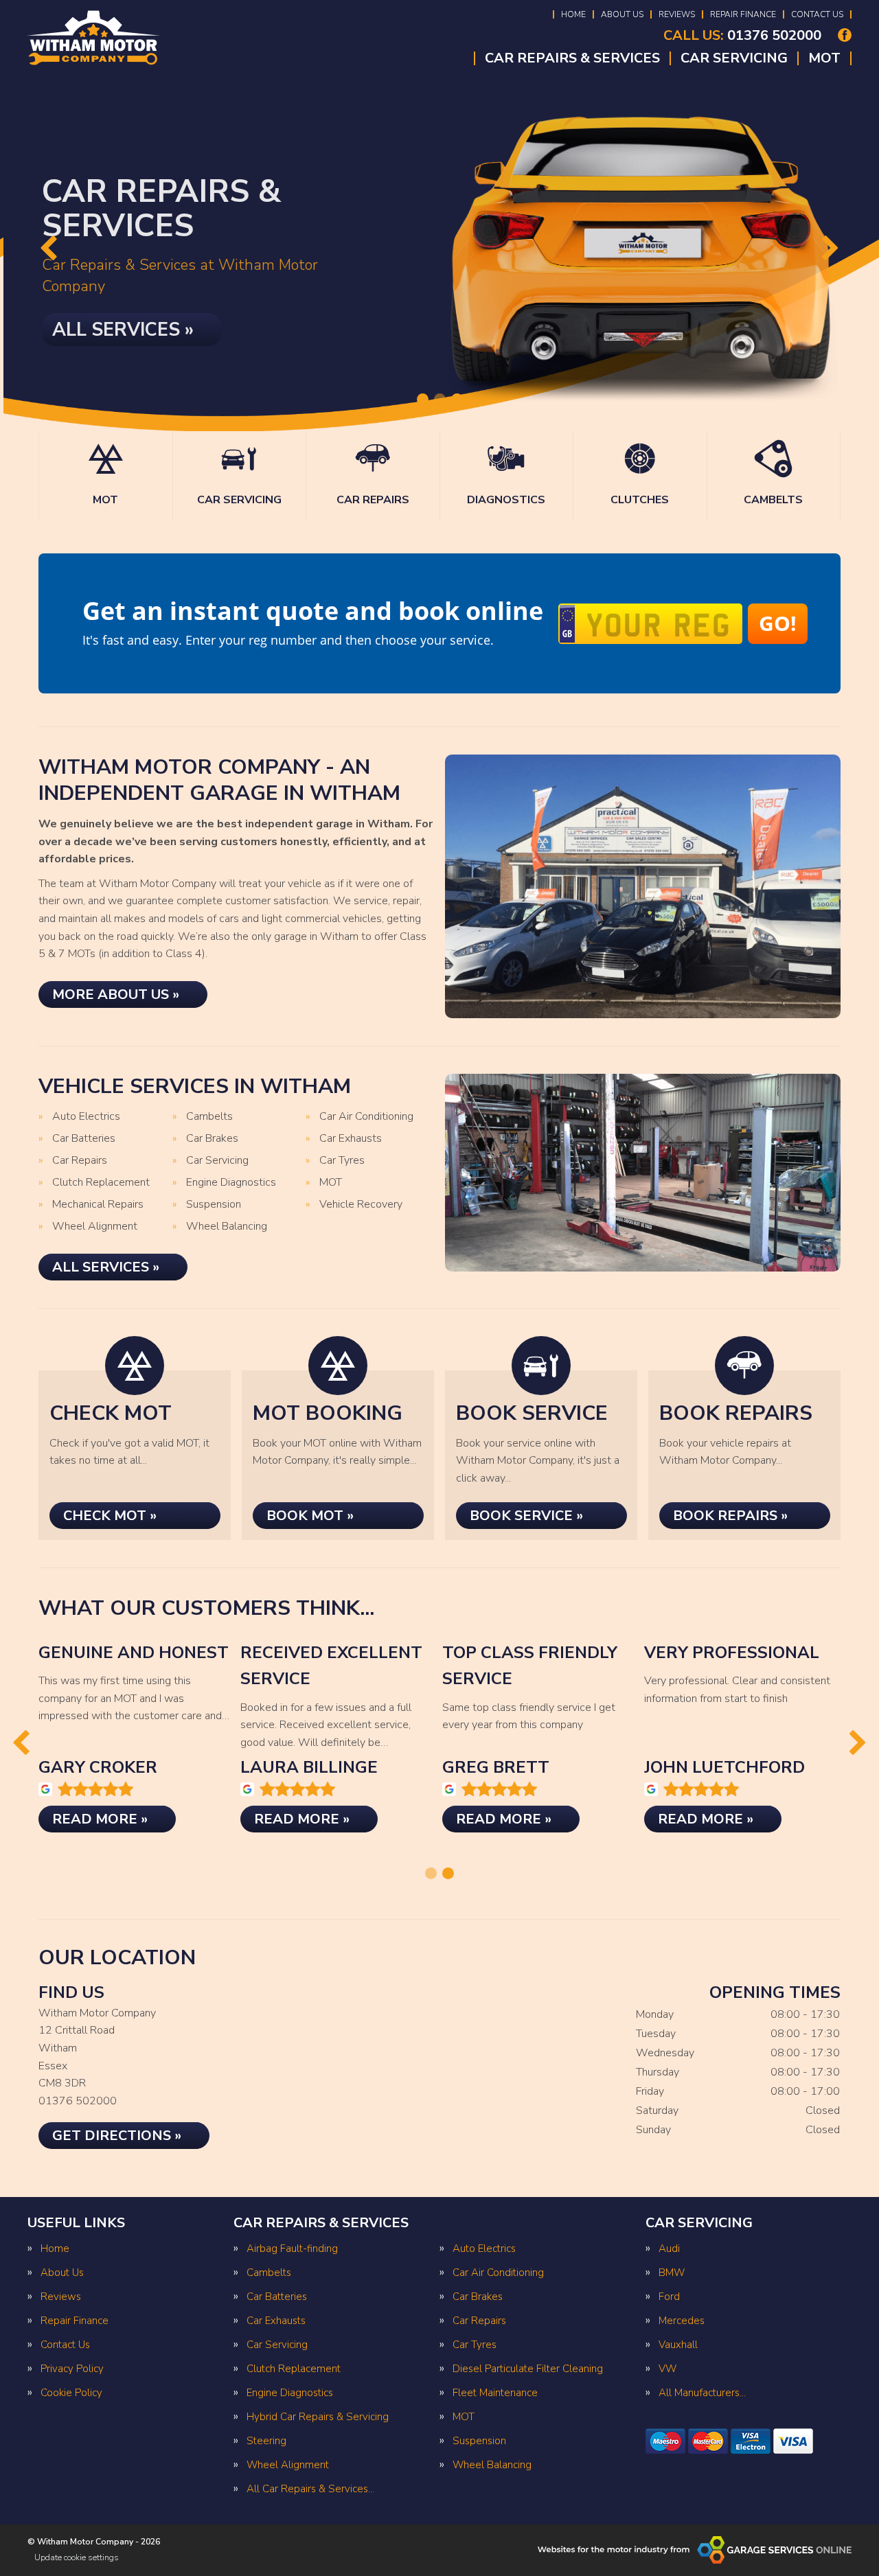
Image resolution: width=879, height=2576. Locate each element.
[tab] (423, 399)
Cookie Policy (71, 2393)
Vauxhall (678, 2345)
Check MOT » (110, 1516)
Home (573, 14)
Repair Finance (743, 14)
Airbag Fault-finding (292, 2249)
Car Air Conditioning (366, 1117)
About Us (622, 14)
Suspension (214, 1205)
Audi (669, 2249)
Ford (669, 2297)
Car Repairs (80, 1161)
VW (667, 2369)
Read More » (100, 1819)
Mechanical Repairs (98, 1205)
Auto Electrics (86, 1117)
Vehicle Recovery (361, 1205)
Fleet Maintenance (495, 2393)
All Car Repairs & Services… (310, 2489)
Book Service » (526, 1516)
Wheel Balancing (227, 1227)
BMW (672, 2273)
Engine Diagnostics (231, 1183)
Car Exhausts (351, 1139)
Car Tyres (342, 1161)
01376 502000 (742, 36)
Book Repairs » (730, 1516)
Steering (266, 2441)
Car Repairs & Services (572, 58)
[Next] (831, 250)
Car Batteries (84, 1139)
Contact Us (817, 14)
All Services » (119, 325)
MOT (824, 58)
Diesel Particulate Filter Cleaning (528, 2369)
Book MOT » (310, 1516)
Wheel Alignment (95, 1227)
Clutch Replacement (101, 1183)
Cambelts (209, 1117)
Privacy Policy (72, 2369)
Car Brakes (212, 1139)
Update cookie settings (77, 2557)
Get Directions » (117, 2136)
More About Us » (116, 994)
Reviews (677, 14)
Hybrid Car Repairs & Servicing (318, 2417)
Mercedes (682, 2321)
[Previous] (48, 250)
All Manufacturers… (702, 2393)
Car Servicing (734, 58)
